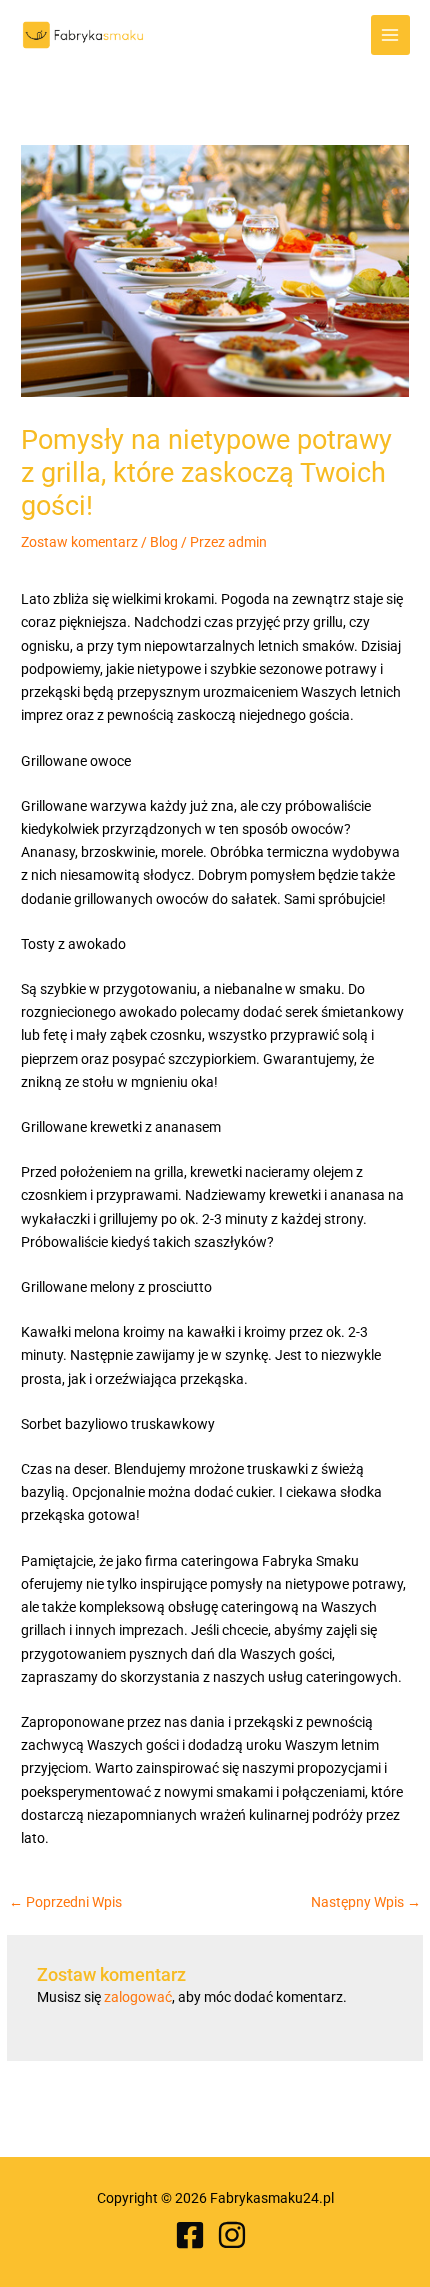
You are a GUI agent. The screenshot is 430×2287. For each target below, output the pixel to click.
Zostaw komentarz (79, 542)
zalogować (138, 1997)
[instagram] (236, 2235)
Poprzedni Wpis (65, 1903)
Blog (164, 542)
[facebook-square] (194, 2235)
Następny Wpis (366, 1903)
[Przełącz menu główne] (390, 34)
